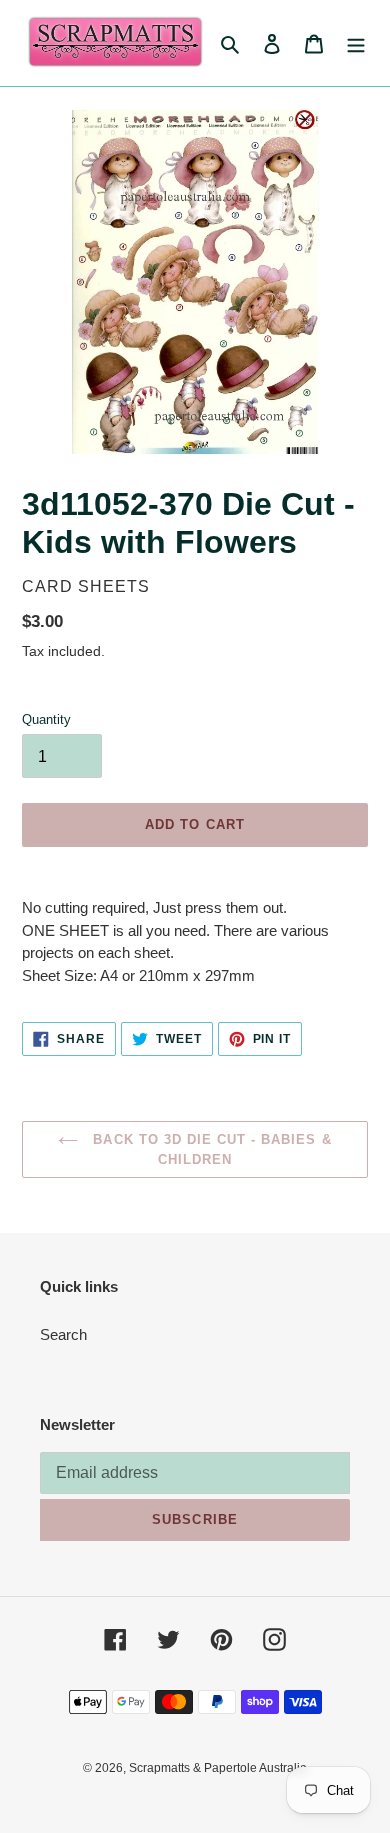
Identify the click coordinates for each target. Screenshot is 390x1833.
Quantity (46, 719)
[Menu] (356, 43)
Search (63, 1334)
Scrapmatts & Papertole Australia (218, 1768)
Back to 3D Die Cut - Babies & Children (209, 1149)
